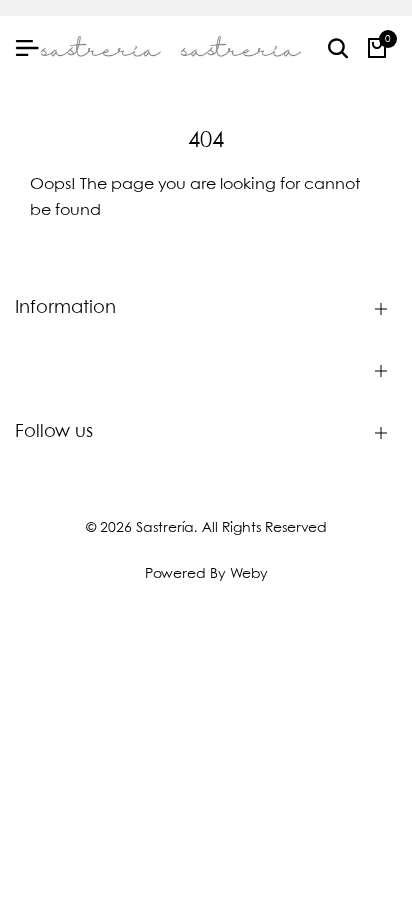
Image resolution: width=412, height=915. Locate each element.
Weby (249, 574)
